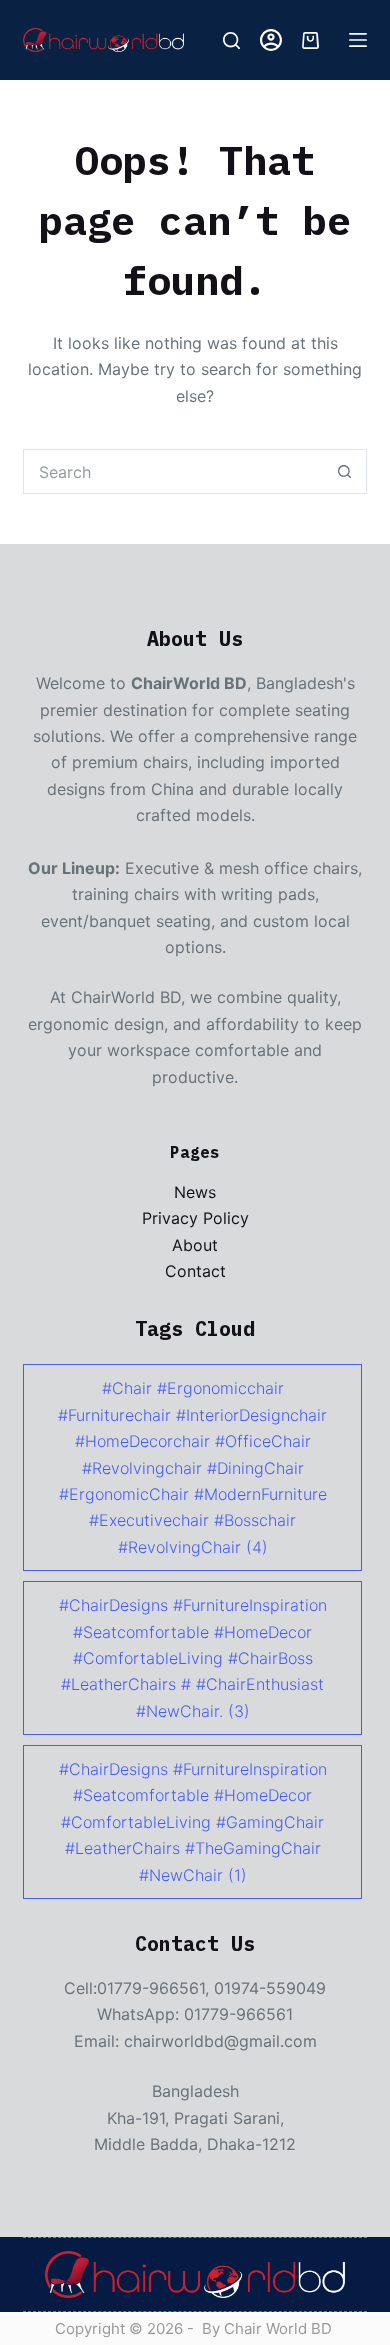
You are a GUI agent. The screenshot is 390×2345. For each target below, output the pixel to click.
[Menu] (358, 40)
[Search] (231, 40)
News (195, 1192)
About (195, 1245)
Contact (195, 1271)
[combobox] (173, 471)
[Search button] (344, 471)
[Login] (271, 40)
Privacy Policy (195, 1218)
